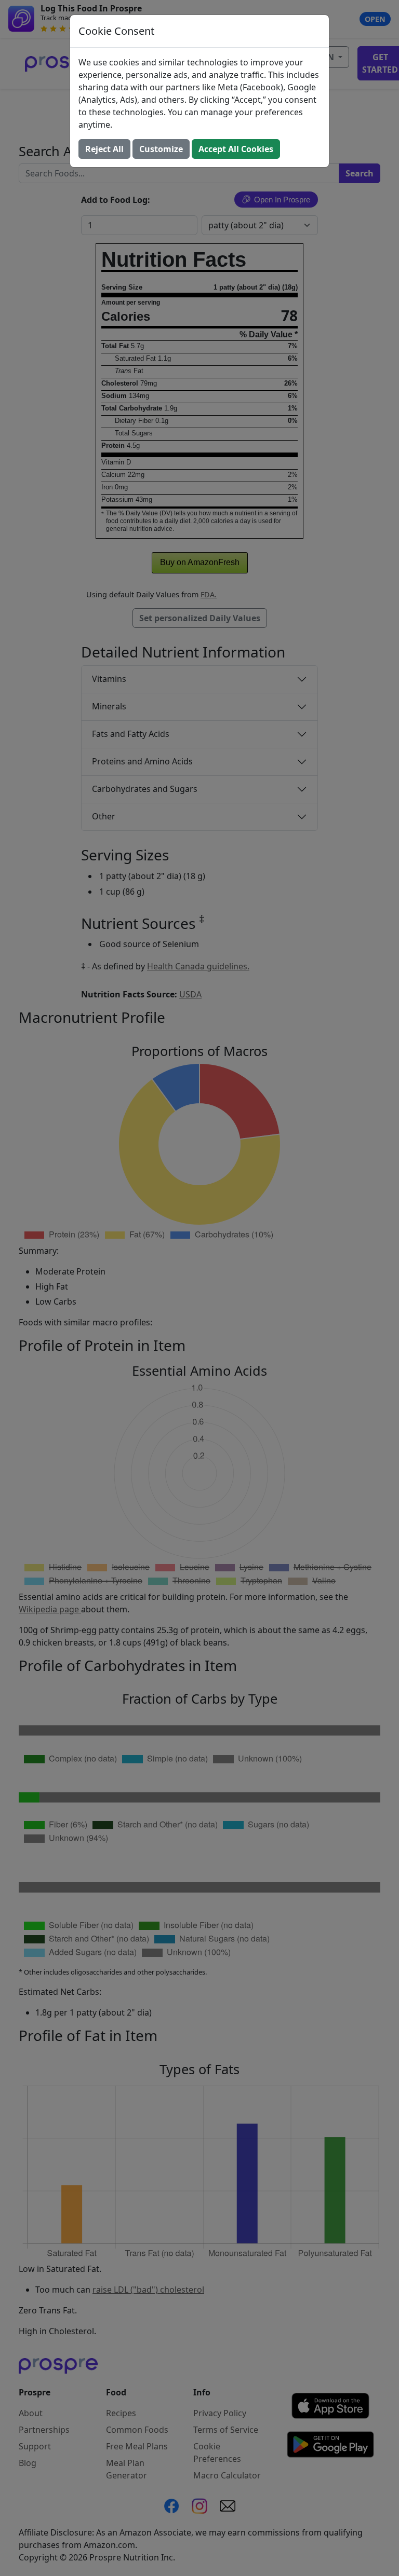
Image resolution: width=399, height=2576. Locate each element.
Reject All (104, 149)
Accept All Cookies (236, 149)
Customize (161, 149)
